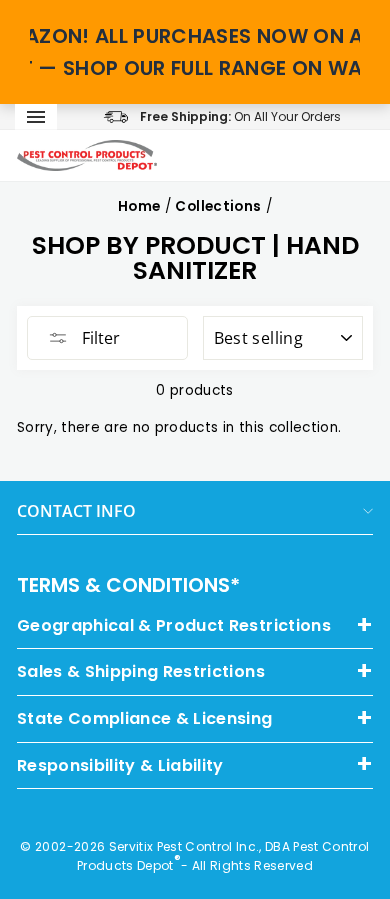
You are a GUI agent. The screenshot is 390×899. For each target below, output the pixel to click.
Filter (99, 338)
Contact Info (76, 511)
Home (139, 206)
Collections (218, 206)
